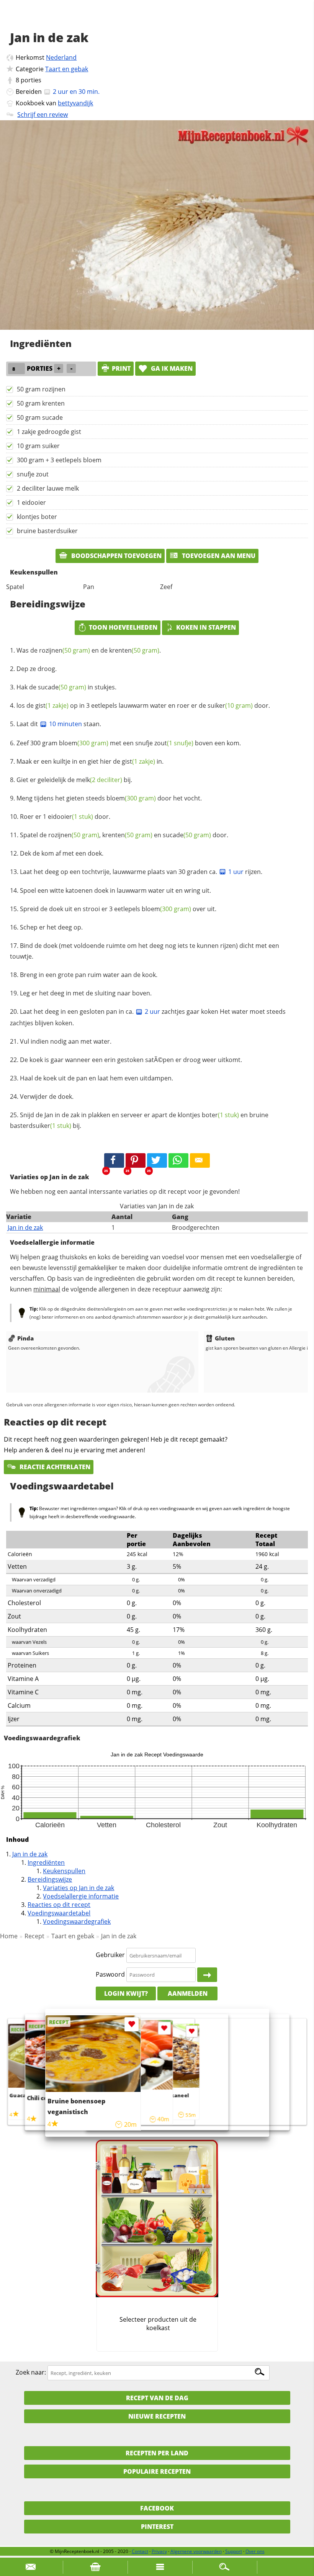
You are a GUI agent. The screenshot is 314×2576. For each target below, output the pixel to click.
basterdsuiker (41, 1126)
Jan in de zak (25, 1227)
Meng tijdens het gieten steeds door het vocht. (109, 798)
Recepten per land (157, 2453)
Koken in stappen (206, 627)
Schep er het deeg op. (51, 927)
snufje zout (33, 474)
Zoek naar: (31, 2373)
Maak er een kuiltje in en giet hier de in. (90, 761)
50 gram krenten (41, 403)
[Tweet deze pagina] (157, 1160)
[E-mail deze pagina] (200, 1160)
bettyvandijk (75, 103)
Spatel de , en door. (124, 835)
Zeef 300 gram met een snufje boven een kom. (129, 743)
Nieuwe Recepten (157, 2416)
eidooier (70, 817)
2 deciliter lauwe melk (48, 488)
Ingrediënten (46, 1862)
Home (9, 1936)
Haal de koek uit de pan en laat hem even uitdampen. (96, 1078)
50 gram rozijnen (41, 389)
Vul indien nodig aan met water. (66, 1041)
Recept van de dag (157, 2398)
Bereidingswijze (50, 1879)
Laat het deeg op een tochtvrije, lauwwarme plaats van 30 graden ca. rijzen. (141, 872)
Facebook (157, 2508)
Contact (140, 2551)
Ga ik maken (171, 368)
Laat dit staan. (59, 724)
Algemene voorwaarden (196, 2551)
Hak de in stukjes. (66, 687)
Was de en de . (89, 650)
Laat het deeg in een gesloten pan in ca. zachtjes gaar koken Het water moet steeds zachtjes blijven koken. (148, 1017)
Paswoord (110, 1974)
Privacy (159, 2551)
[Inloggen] (207, 1975)
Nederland (61, 57)
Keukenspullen (64, 1871)
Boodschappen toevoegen (116, 556)
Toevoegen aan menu (218, 556)
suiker (230, 705)
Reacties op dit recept (59, 1905)
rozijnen (65, 650)
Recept (34, 1936)
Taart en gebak (67, 69)
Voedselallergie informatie (81, 1896)
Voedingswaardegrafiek (77, 1921)
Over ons (255, 2551)
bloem (84, 743)
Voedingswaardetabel (59, 1913)
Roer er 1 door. (65, 817)
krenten (134, 650)
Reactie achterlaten (54, 1467)
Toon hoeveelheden (123, 627)
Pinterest (157, 2527)
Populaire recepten (157, 2471)
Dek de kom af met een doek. (62, 853)
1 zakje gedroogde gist (49, 432)
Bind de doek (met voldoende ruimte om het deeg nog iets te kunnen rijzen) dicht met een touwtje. (145, 951)
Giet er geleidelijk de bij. (74, 780)
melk (99, 780)
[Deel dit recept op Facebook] (114, 1160)
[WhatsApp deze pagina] (178, 1160)
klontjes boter (37, 517)
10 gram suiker (38, 446)
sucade (62, 687)
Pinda (25, 1338)
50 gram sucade (40, 417)
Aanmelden (188, 1993)
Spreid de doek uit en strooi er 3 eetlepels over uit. (118, 909)
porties (31, 80)
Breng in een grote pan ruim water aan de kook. (89, 975)
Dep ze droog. (37, 669)
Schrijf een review (43, 115)
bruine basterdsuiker (47, 531)
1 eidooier (31, 502)
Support (234, 2551)
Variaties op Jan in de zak (78, 1888)
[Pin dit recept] (136, 1160)
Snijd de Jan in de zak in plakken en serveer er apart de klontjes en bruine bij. (139, 1120)
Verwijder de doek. (47, 1097)
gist (52, 705)
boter (220, 1115)
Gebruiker (110, 1955)
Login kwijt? (126, 1993)
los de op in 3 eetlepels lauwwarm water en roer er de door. (143, 705)
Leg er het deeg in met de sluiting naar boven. (86, 993)
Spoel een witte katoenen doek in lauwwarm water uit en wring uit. (115, 890)
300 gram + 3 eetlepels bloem (59, 460)
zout (174, 743)
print (121, 368)
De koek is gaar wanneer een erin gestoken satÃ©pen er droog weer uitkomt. (131, 1060)
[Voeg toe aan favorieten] (192, 2032)
